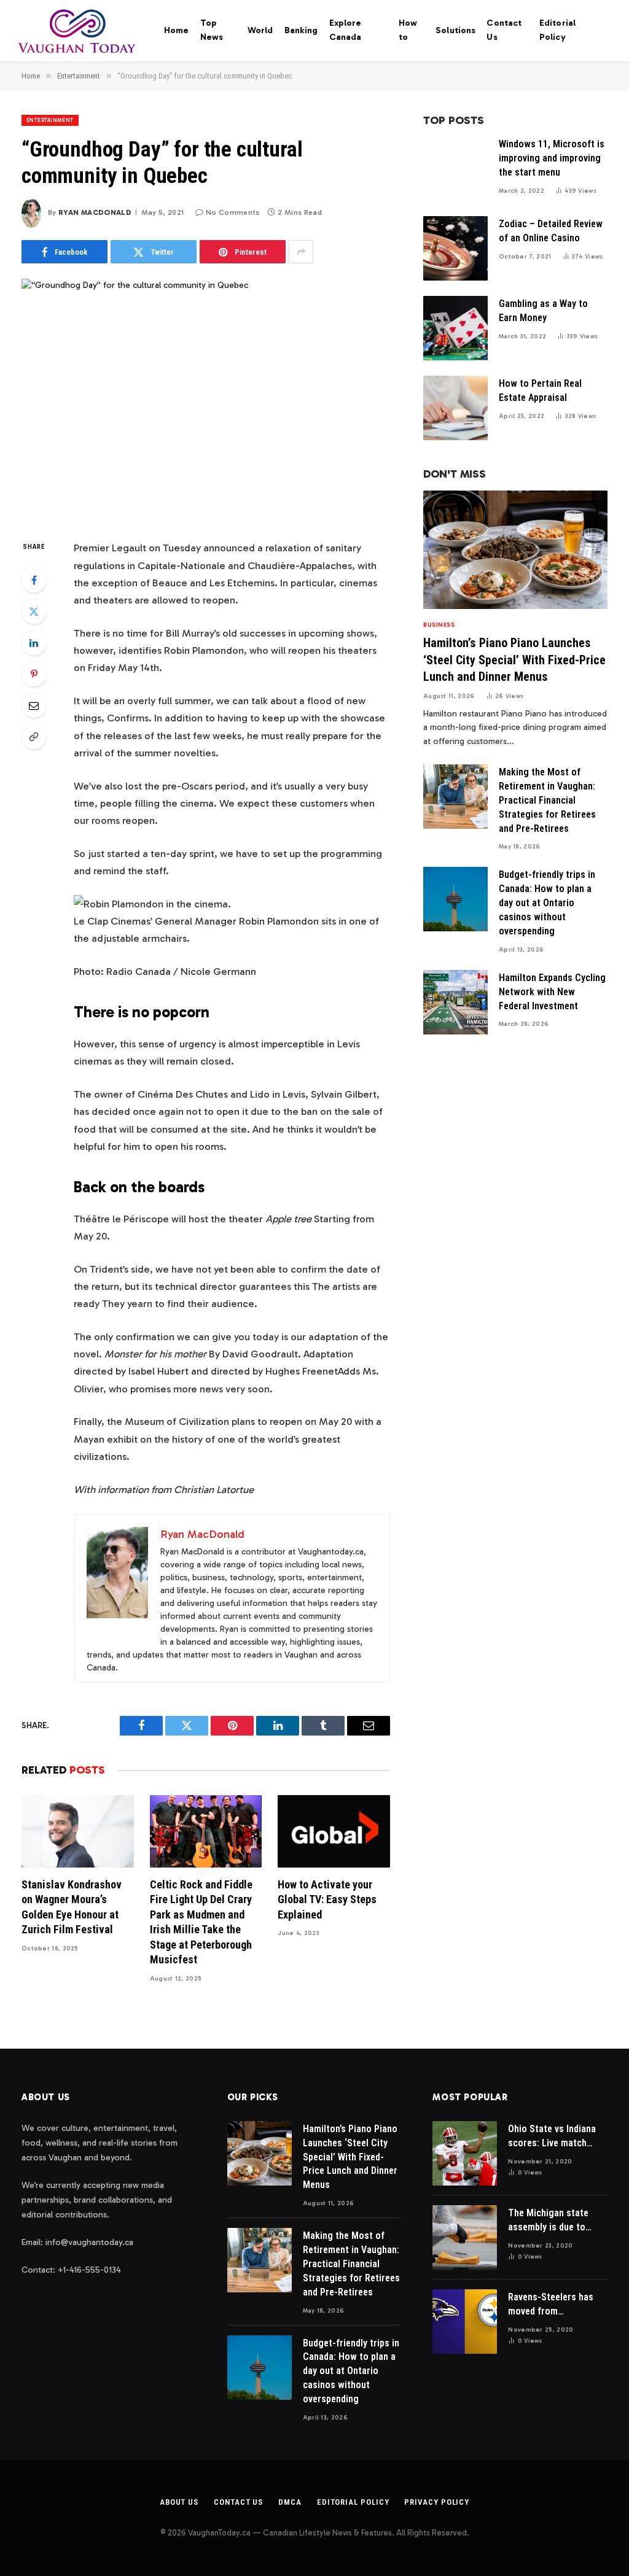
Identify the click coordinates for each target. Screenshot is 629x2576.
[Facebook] (34, 580)
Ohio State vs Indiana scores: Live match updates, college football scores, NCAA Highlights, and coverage (554, 2137)
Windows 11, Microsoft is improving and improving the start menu (552, 158)
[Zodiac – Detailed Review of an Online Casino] (455, 248)
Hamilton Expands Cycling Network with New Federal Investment (552, 992)
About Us (179, 2502)
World (260, 30)
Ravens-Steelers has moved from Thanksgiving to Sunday (551, 2305)
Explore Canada (346, 30)
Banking (301, 30)
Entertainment (50, 120)
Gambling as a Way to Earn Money (543, 311)
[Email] (34, 705)
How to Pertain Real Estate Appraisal (540, 390)
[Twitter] (34, 611)
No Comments (233, 212)
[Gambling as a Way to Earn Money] (455, 328)
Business (439, 625)
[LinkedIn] (34, 643)
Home (177, 30)
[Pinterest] (34, 674)
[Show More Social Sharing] (301, 252)
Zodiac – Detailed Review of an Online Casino (551, 231)
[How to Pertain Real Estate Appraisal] (455, 408)
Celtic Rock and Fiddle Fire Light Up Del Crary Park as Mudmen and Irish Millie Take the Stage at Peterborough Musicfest (201, 1922)
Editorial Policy (557, 30)
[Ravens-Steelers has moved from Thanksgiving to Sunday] (465, 2322)
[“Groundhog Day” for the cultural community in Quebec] (206, 399)
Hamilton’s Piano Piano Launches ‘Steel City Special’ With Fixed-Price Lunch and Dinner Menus (514, 659)
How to (408, 30)
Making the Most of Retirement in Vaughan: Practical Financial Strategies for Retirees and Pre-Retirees (547, 800)
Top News (212, 30)
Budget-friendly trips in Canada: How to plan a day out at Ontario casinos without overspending (547, 903)
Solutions (455, 30)
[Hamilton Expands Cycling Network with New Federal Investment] (455, 1002)
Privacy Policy (437, 2502)
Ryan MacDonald (95, 212)
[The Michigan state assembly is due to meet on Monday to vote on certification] (465, 2237)
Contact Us (504, 30)
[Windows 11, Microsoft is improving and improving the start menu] (455, 169)
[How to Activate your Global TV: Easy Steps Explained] (334, 1831)
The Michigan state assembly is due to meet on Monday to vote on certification (551, 2221)
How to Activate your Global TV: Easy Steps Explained (327, 1899)
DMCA (290, 2502)
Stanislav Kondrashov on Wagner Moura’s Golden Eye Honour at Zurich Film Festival (72, 1907)
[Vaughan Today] (78, 31)
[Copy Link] (34, 737)
